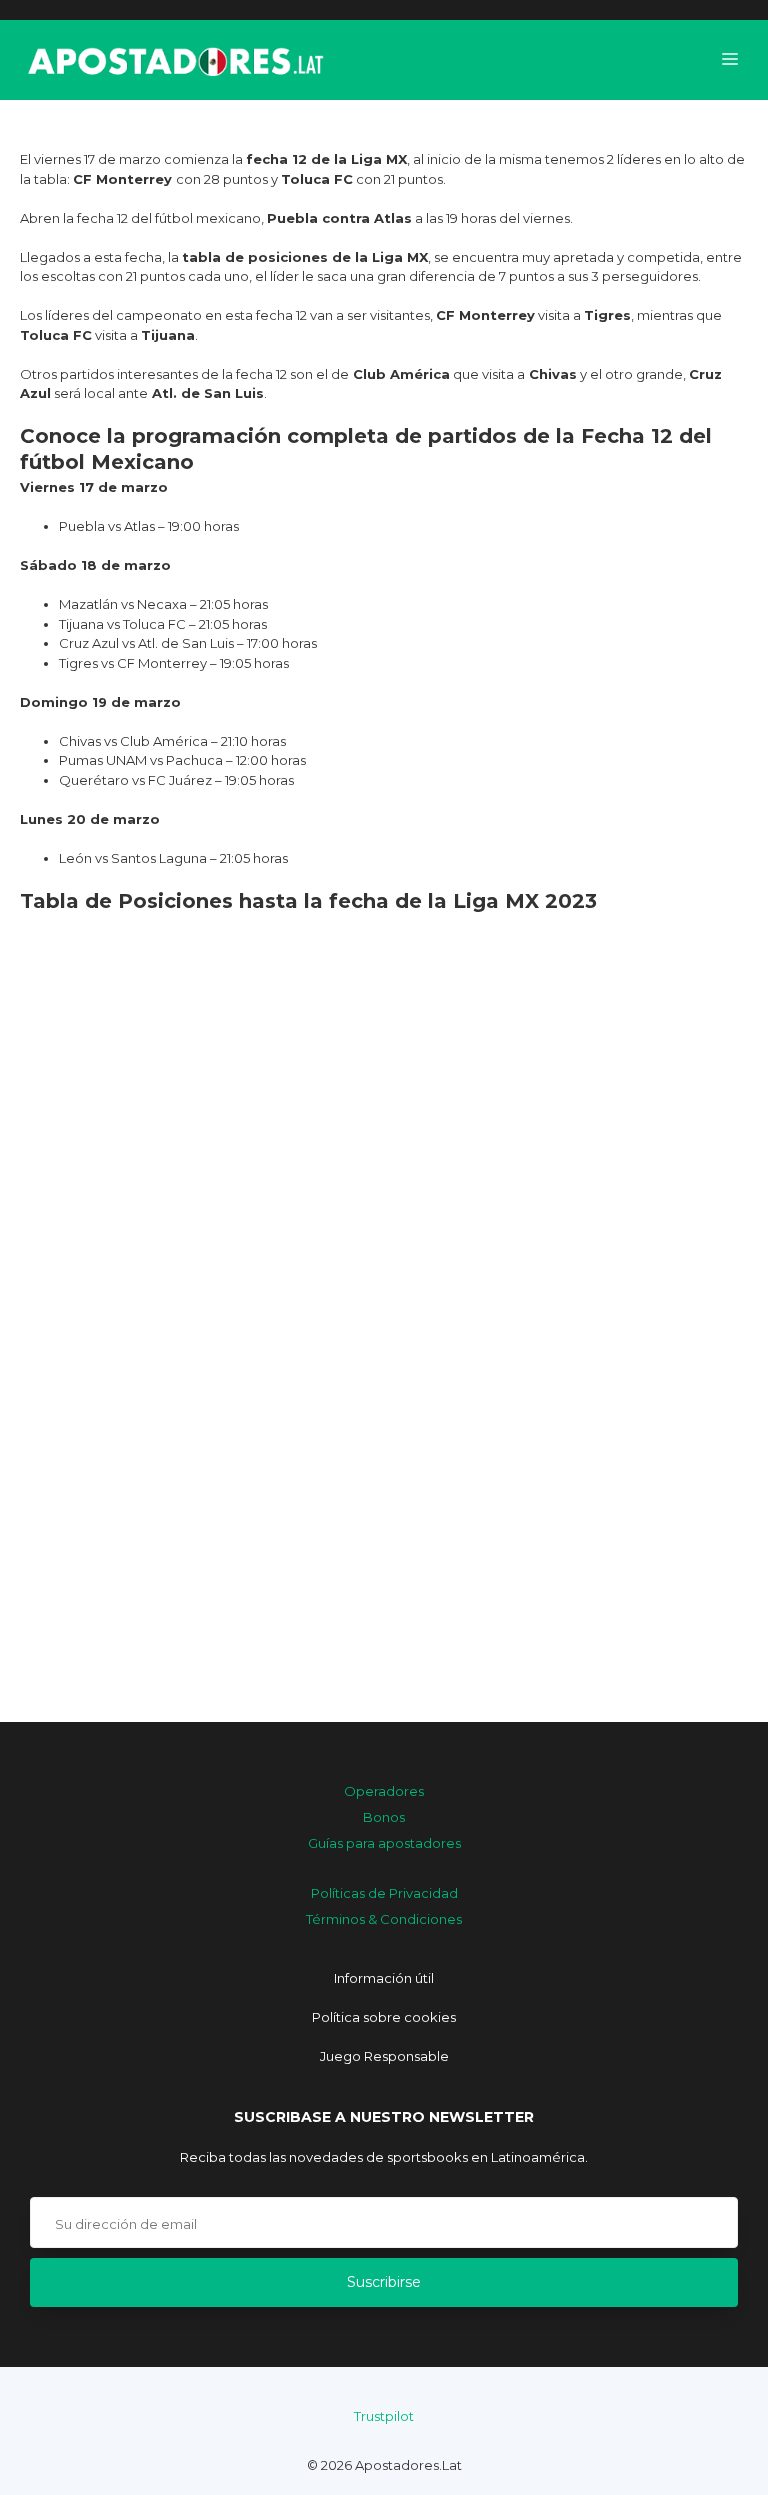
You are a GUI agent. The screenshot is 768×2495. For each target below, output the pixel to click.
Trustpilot (384, 2416)
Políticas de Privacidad (384, 1893)
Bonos (384, 1817)
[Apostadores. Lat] (174, 60)
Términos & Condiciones (384, 1919)
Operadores (384, 1791)
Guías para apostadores (384, 1843)
